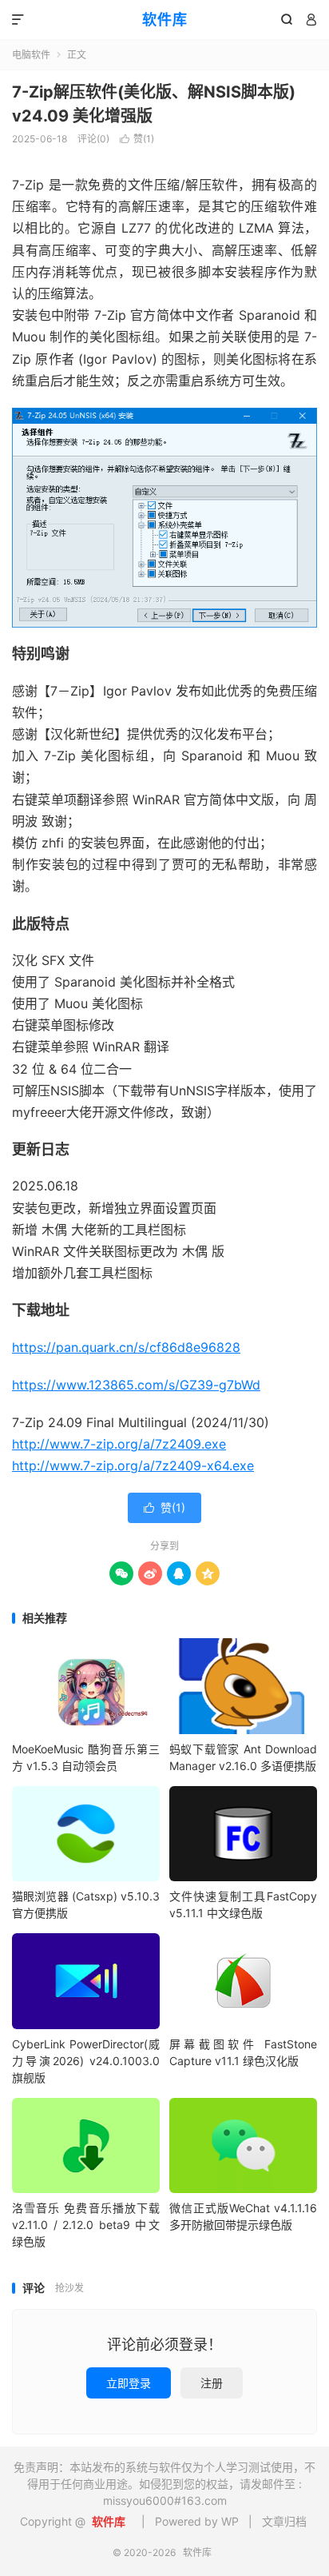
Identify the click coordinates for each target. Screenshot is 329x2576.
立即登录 (129, 2383)
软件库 (165, 20)
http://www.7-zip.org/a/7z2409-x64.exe (133, 1465)
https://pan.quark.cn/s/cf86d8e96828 (126, 1347)
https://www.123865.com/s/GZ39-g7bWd (136, 1385)
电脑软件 (31, 55)
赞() (137, 139)
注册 (212, 2383)
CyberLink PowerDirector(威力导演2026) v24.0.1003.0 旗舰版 (86, 2061)
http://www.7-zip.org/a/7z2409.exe (119, 1444)
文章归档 (284, 2521)
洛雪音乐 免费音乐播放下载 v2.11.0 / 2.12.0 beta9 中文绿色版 (86, 2225)
